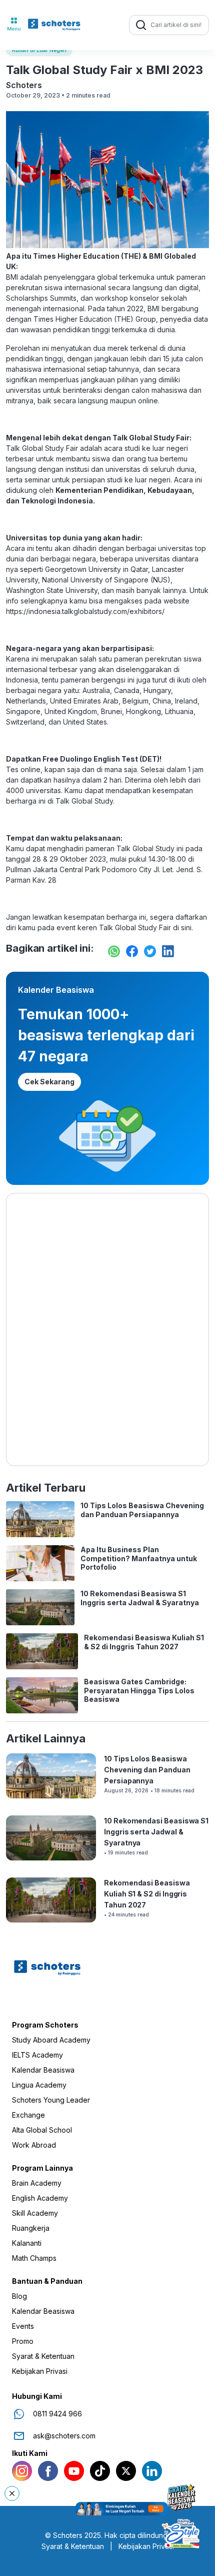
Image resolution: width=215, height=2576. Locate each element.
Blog (19, 2296)
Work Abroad (34, 2145)
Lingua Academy (39, 2085)
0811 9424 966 (57, 2414)
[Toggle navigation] (14, 25)
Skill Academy (35, 2213)
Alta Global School (42, 2130)
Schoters (24, 85)
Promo (23, 2341)
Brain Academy (37, 2183)
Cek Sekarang (49, 1082)
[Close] (12, 2493)
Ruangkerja (31, 2228)
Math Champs (34, 2258)
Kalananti (27, 2243)
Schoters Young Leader (51, 2100)
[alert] (108, 2508)
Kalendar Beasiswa (43, 2070)
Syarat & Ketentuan (43, 2356)
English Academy (40, 2198)
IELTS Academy (37, 2055)
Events (23, 2326)
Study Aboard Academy (51, 2040)
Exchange (28, 2115)
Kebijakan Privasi (40, 2371)
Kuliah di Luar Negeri (39, 50)
